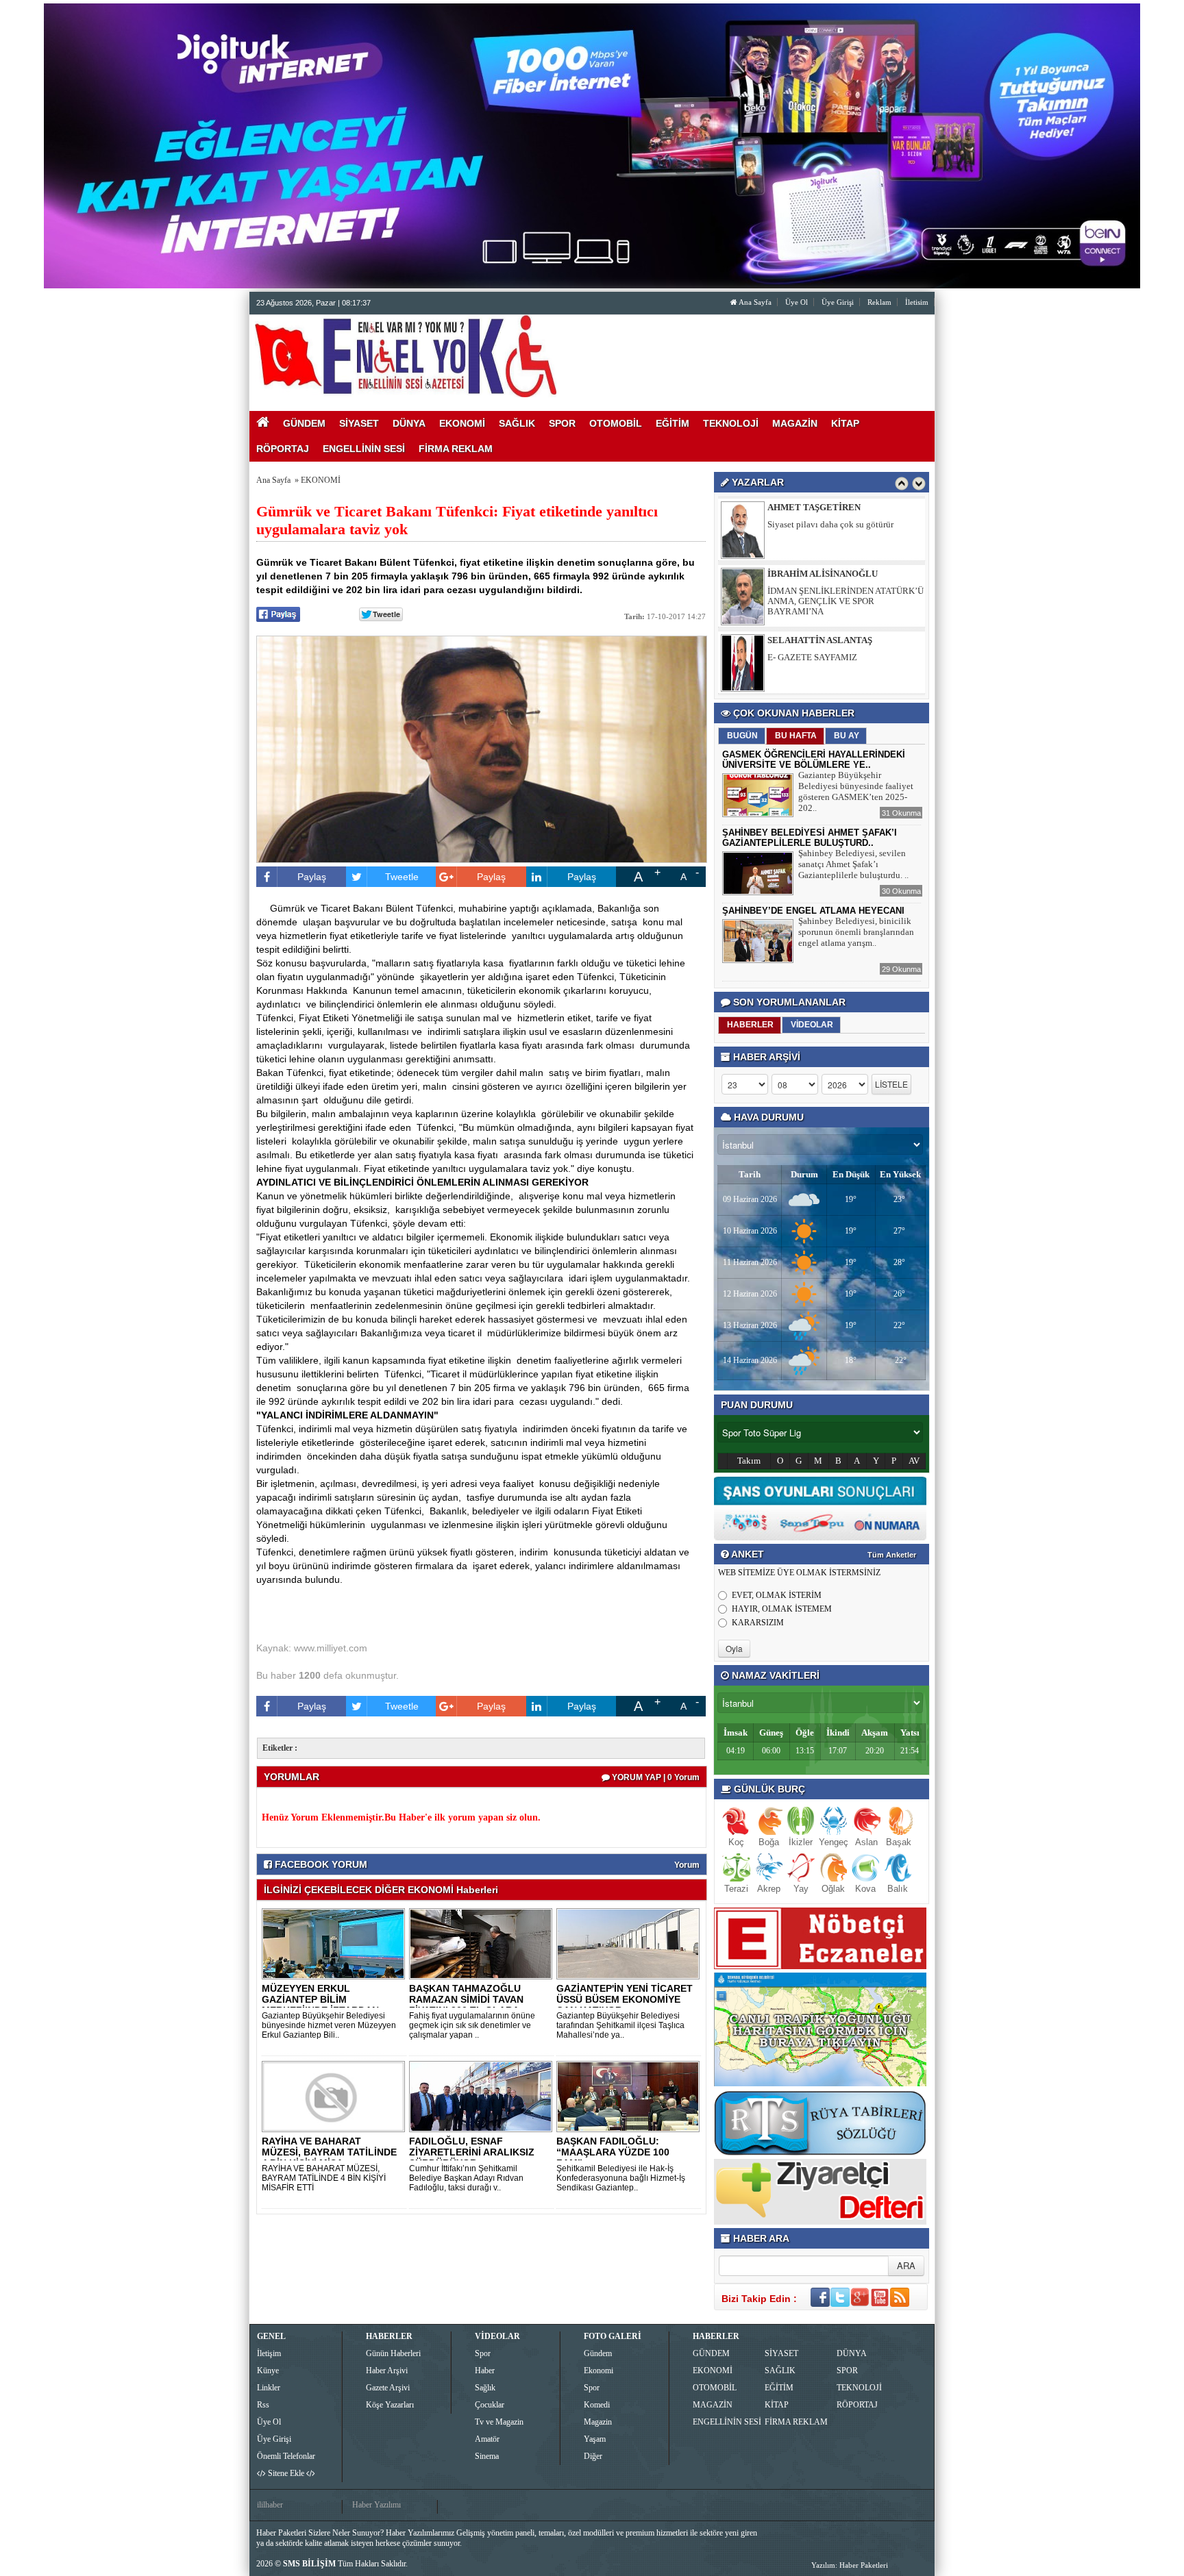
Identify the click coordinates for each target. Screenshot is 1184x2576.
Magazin (598, 2422)
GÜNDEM (711, 2353)
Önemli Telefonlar (286, 2456)
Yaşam (595, 2439)
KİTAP (777, 2405)
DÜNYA (852, 2353)
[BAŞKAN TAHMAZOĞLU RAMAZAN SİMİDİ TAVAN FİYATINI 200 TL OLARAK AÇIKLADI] (483, 1943)
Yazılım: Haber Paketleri (850, 2565)
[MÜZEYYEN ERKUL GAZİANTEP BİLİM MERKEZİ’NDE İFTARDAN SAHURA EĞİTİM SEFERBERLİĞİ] (336, 1943)
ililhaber (270, 2505)
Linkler (269, 2388)
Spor (483, 2353)
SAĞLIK (780, 2371)
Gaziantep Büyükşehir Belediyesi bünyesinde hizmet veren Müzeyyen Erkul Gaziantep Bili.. (329, 2025)
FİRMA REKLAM (796, 2422)
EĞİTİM (779, 2388)
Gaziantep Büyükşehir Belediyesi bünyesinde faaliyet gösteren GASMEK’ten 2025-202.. (856, 791)
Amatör (487, 2439)
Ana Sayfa (754, 302)
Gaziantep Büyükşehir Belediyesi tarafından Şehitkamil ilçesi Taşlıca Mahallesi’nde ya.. (620, 2025)
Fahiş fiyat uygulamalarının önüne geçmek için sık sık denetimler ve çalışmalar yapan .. (472, 2025)
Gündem (598, 2353)
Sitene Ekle (286, 2473)
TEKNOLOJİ (859, 2388)
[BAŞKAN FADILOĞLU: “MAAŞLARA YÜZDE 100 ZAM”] (630, 2096)
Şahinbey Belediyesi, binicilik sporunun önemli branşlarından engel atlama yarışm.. (856, 932)
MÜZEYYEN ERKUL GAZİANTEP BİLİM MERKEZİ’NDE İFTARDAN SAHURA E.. (320, 2005)
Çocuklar (490, 2405)
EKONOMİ (321, 480)
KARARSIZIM (758, 1623)
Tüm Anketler (892, 1555)
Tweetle (402, 877)
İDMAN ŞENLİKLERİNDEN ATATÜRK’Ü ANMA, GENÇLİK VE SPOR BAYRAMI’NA (846, 535)
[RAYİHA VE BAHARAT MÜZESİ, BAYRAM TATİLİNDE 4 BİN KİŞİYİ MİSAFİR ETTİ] (336, 2096)
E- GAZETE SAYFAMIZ (812, 591)
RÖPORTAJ (857, 2405)
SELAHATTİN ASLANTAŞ (820, 574)
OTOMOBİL (715, 2388)
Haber (485, 2371)
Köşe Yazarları (390, 2405)
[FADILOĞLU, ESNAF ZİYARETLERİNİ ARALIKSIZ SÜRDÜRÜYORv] (483, 2096)
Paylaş (312, 877)
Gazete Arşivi (388, 2388)
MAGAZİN (713, 2405)
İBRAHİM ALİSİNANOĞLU (823, 507)
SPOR (847, 2371)
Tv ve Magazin (499, 2422)
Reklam (879, 302)
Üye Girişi (838, 302)
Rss (263, 2405)
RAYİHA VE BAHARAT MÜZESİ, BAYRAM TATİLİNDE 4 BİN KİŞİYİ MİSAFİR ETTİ (324, 2178)
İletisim (917, 302)
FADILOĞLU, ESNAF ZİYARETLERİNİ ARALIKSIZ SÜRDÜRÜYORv (472, 2152)
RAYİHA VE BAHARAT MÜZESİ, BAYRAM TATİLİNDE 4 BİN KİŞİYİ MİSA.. (329, 2152)
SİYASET (781, 2353)
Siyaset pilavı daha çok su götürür (830, 657)
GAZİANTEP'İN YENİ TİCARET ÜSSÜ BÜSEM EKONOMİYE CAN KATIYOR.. (625, 1999)
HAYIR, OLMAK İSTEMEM (782, 1609)
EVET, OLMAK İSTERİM (777, 1595)
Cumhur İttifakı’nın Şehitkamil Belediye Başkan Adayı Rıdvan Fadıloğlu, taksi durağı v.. (466, 2178)
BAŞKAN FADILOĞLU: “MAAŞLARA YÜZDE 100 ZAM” (613, 2152)
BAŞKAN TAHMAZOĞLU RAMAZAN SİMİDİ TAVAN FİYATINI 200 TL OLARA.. (467, 1999)
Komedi (597, 2405)
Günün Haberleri (393, 2353)
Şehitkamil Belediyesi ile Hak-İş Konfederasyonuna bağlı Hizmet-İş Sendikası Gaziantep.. (621, 2178)
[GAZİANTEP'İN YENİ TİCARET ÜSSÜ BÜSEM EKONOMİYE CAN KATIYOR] (630, 1943)
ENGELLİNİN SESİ (727, 2422)
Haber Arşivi (387, 2371)
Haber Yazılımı (377, 2505)
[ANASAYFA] (406, 355)
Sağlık (485, 2388)
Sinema (487, 2456)
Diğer (593, 2456)
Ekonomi (599, 2371)
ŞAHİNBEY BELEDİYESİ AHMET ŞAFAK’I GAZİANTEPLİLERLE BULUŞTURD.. (810, 838)
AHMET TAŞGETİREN (814, 640)
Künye (268, 2371)
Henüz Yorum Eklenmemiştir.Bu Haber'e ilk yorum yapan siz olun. (401, 1817)
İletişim (269, 2353)
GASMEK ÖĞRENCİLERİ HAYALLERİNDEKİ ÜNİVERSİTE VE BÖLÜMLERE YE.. (814, 760)
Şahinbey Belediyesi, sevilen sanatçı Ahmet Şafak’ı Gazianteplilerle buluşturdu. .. (853, 864)
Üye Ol (797, 302)
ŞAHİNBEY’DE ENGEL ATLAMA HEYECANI (813, 911)
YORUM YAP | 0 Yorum (655, 1777)
